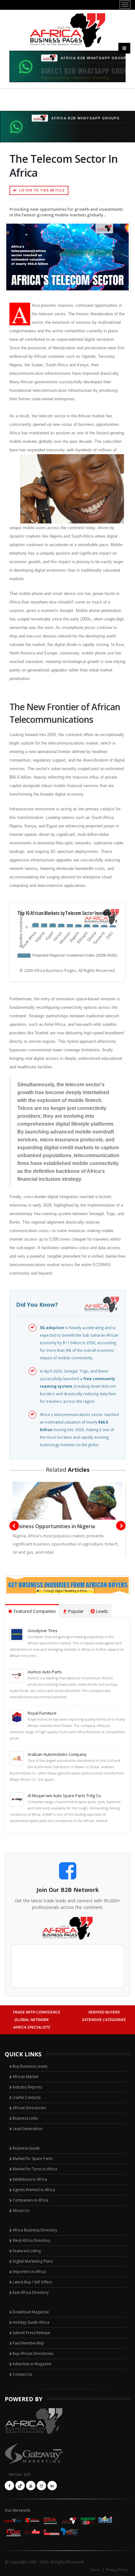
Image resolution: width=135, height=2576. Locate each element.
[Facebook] (9, 2486)
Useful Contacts (27, 2097)
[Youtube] (31, 2486)
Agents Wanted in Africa (34, 2190)
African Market (25, 2077)
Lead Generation (27, 2129)
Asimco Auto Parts (45, 1672)
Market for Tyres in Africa (35, 2169)
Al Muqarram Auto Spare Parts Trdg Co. (65, 1796)
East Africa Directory (31, 2292)
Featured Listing (27, 2251)
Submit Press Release (31, 2333)
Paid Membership (28, 2343)
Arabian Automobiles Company (57, 1754)
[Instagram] (41, 2486)
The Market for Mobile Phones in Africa (81, 1526)
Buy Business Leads (30, 2066)
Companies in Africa (30, 2200)
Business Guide (26, 2148)
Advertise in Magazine (32, 2364)
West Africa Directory (31, 2240)
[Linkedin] (52, 2486)
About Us (21, 2210)
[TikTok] (20, 2486)
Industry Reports (27, 2087)
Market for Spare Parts (32, 2159)
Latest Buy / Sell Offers (32, 2282)
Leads (101, 1611)
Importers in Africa (29, 2272)
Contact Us (22, 2374)
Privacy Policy (117, 2570)
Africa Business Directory (35, 2230)
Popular (75, 1611)
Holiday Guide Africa (31, 2322)
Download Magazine (31, 2312)
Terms (95, 2570)
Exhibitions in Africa (30, 2179)
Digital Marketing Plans (33, 2261)
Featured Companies (34, 1611)
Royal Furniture (42, 1713)
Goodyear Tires (43, 1631)
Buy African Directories (33, 2353)
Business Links (25, 2118)
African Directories (29, 2108)
